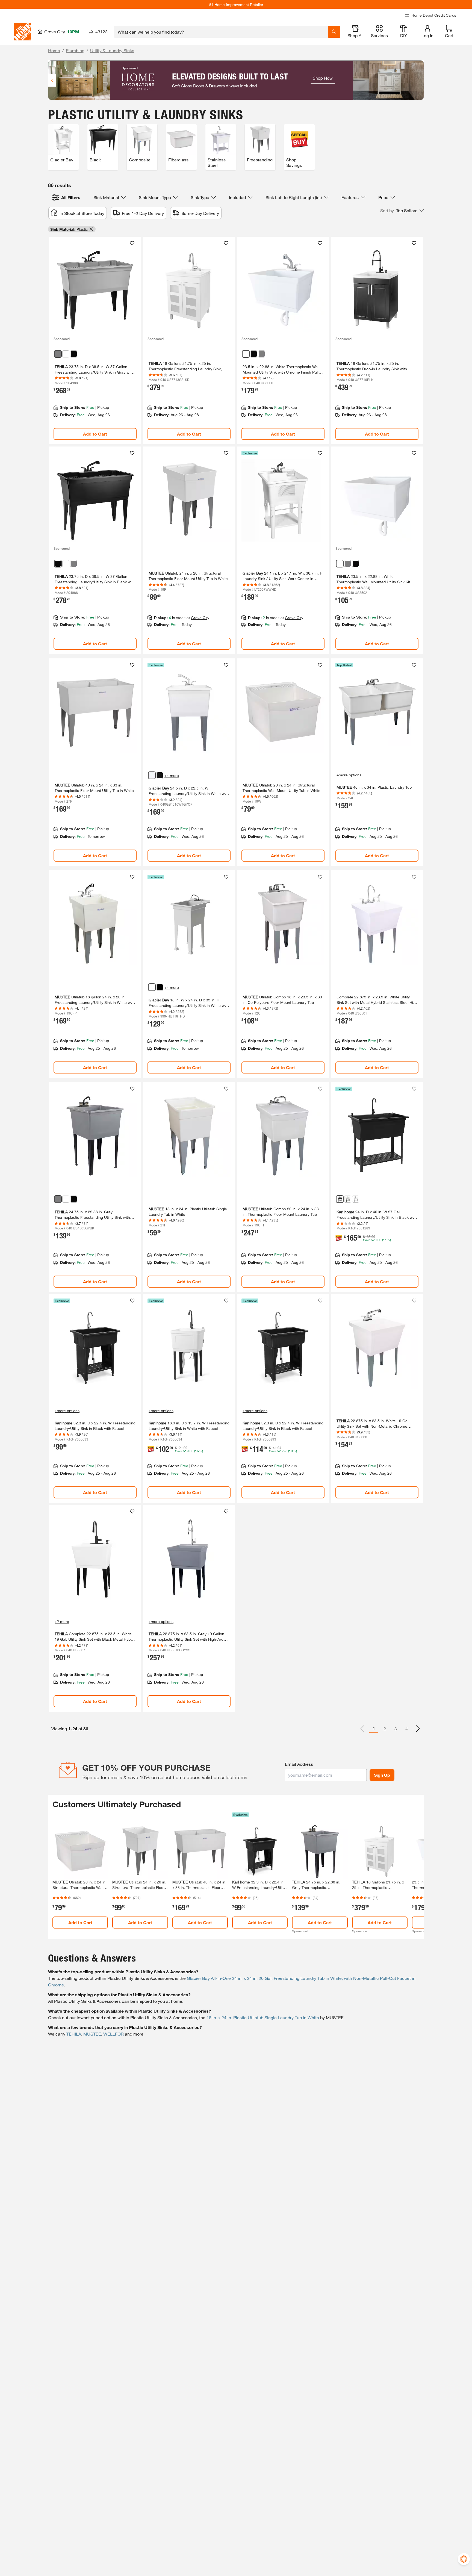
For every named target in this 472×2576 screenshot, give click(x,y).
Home (54, 50)
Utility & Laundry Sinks (112, 50)
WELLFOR (113, 2034)
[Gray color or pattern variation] (58, 354)
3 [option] (396, 1728)
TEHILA (74, 2034)
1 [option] (374, 1728)
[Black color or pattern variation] (74, 354)
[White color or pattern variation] (66, 354)
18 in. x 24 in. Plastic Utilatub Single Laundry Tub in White (263, 2017)
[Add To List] (132, 243)
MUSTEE (92, 2034)
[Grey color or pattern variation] (262, 354)
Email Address (299, 1764)
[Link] (95, 341)
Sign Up (382, 1775)
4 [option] (407, 1728)
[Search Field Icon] (334, 32)
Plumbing (75, 50)
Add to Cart (95, 434)
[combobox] (221, 32)
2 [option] (385, 1728)
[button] (402, 211)
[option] (418, 1729)
